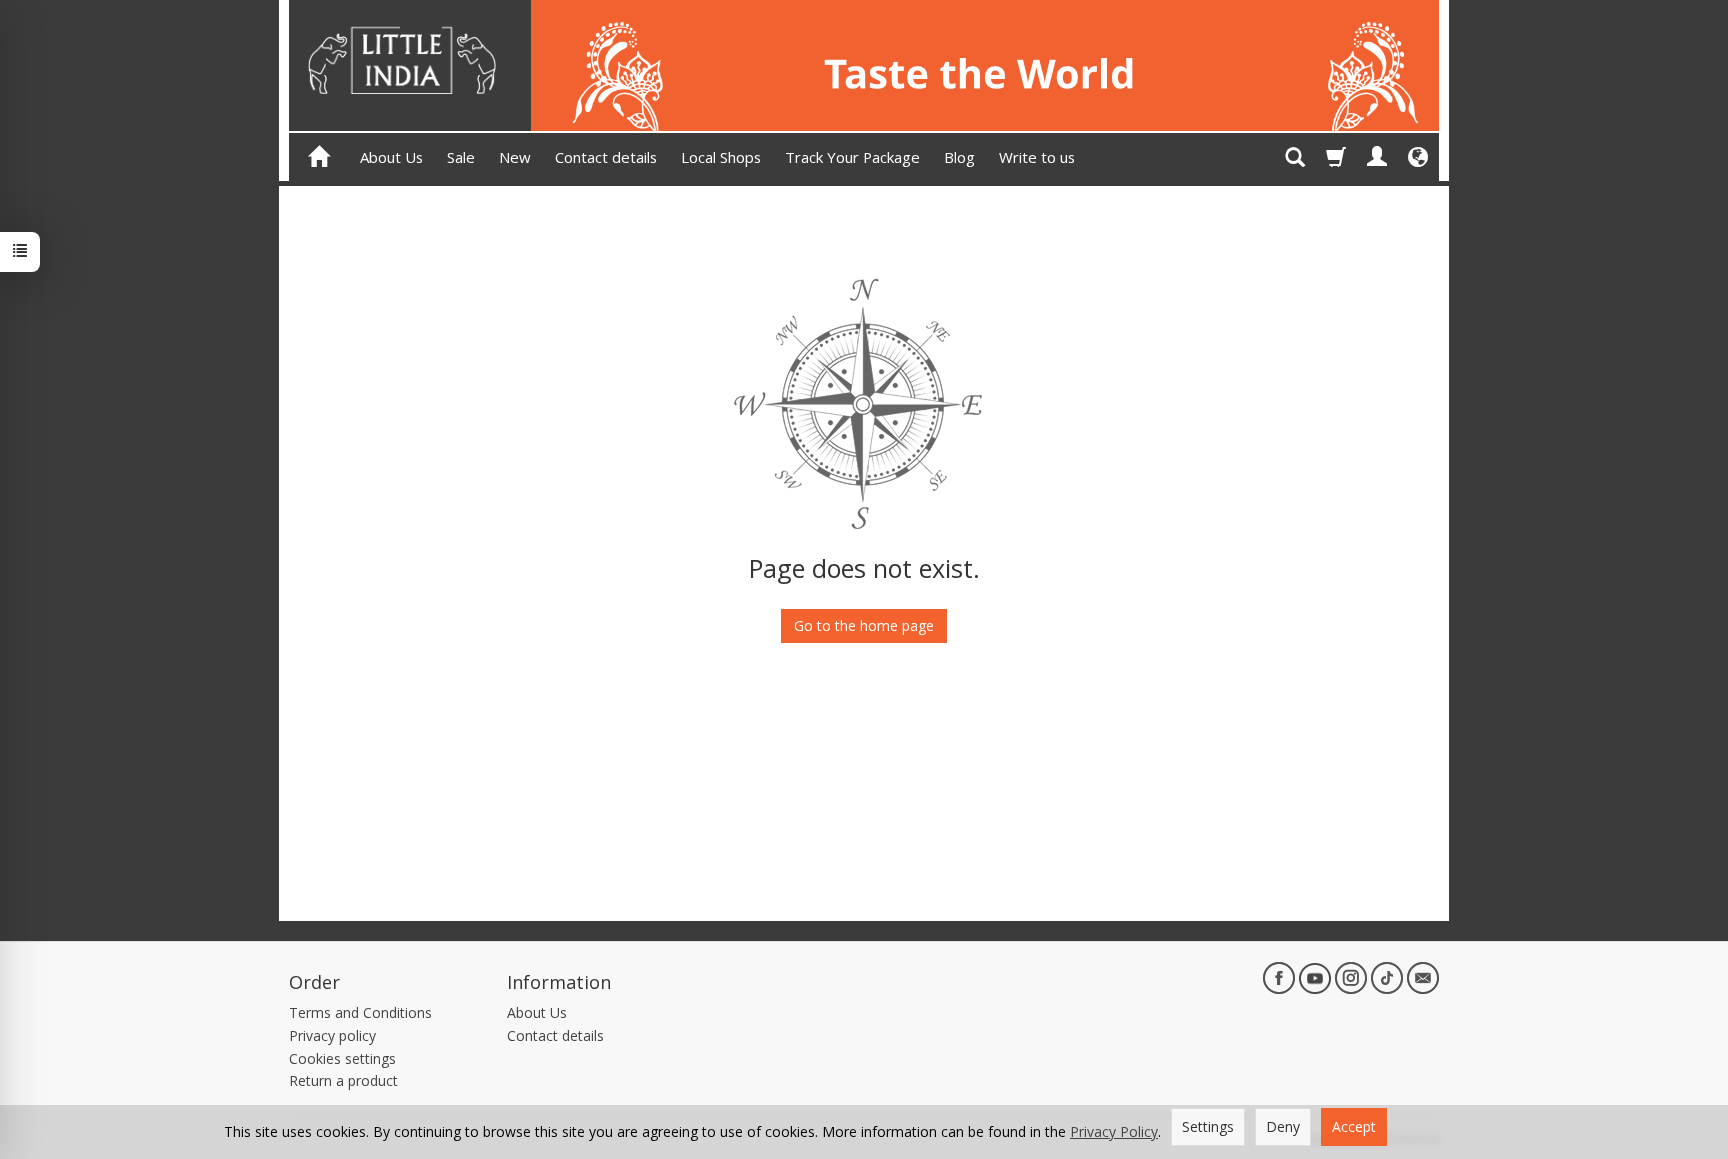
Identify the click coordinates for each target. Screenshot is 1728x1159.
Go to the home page (864, 625)
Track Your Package (852, 157)
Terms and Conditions (360, 1012)
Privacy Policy (1114, 1131)
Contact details (606, 157)
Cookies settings (342, 1058)
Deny (1283, 1126)
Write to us (1037, 157)
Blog (959, 157)
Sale (461, 157)
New (515, 157)
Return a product (343, 1080)
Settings (1208, 1126)
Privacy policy (332, 1035)
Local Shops (721, 157)
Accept (1354, 1126)
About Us (391, 157)
